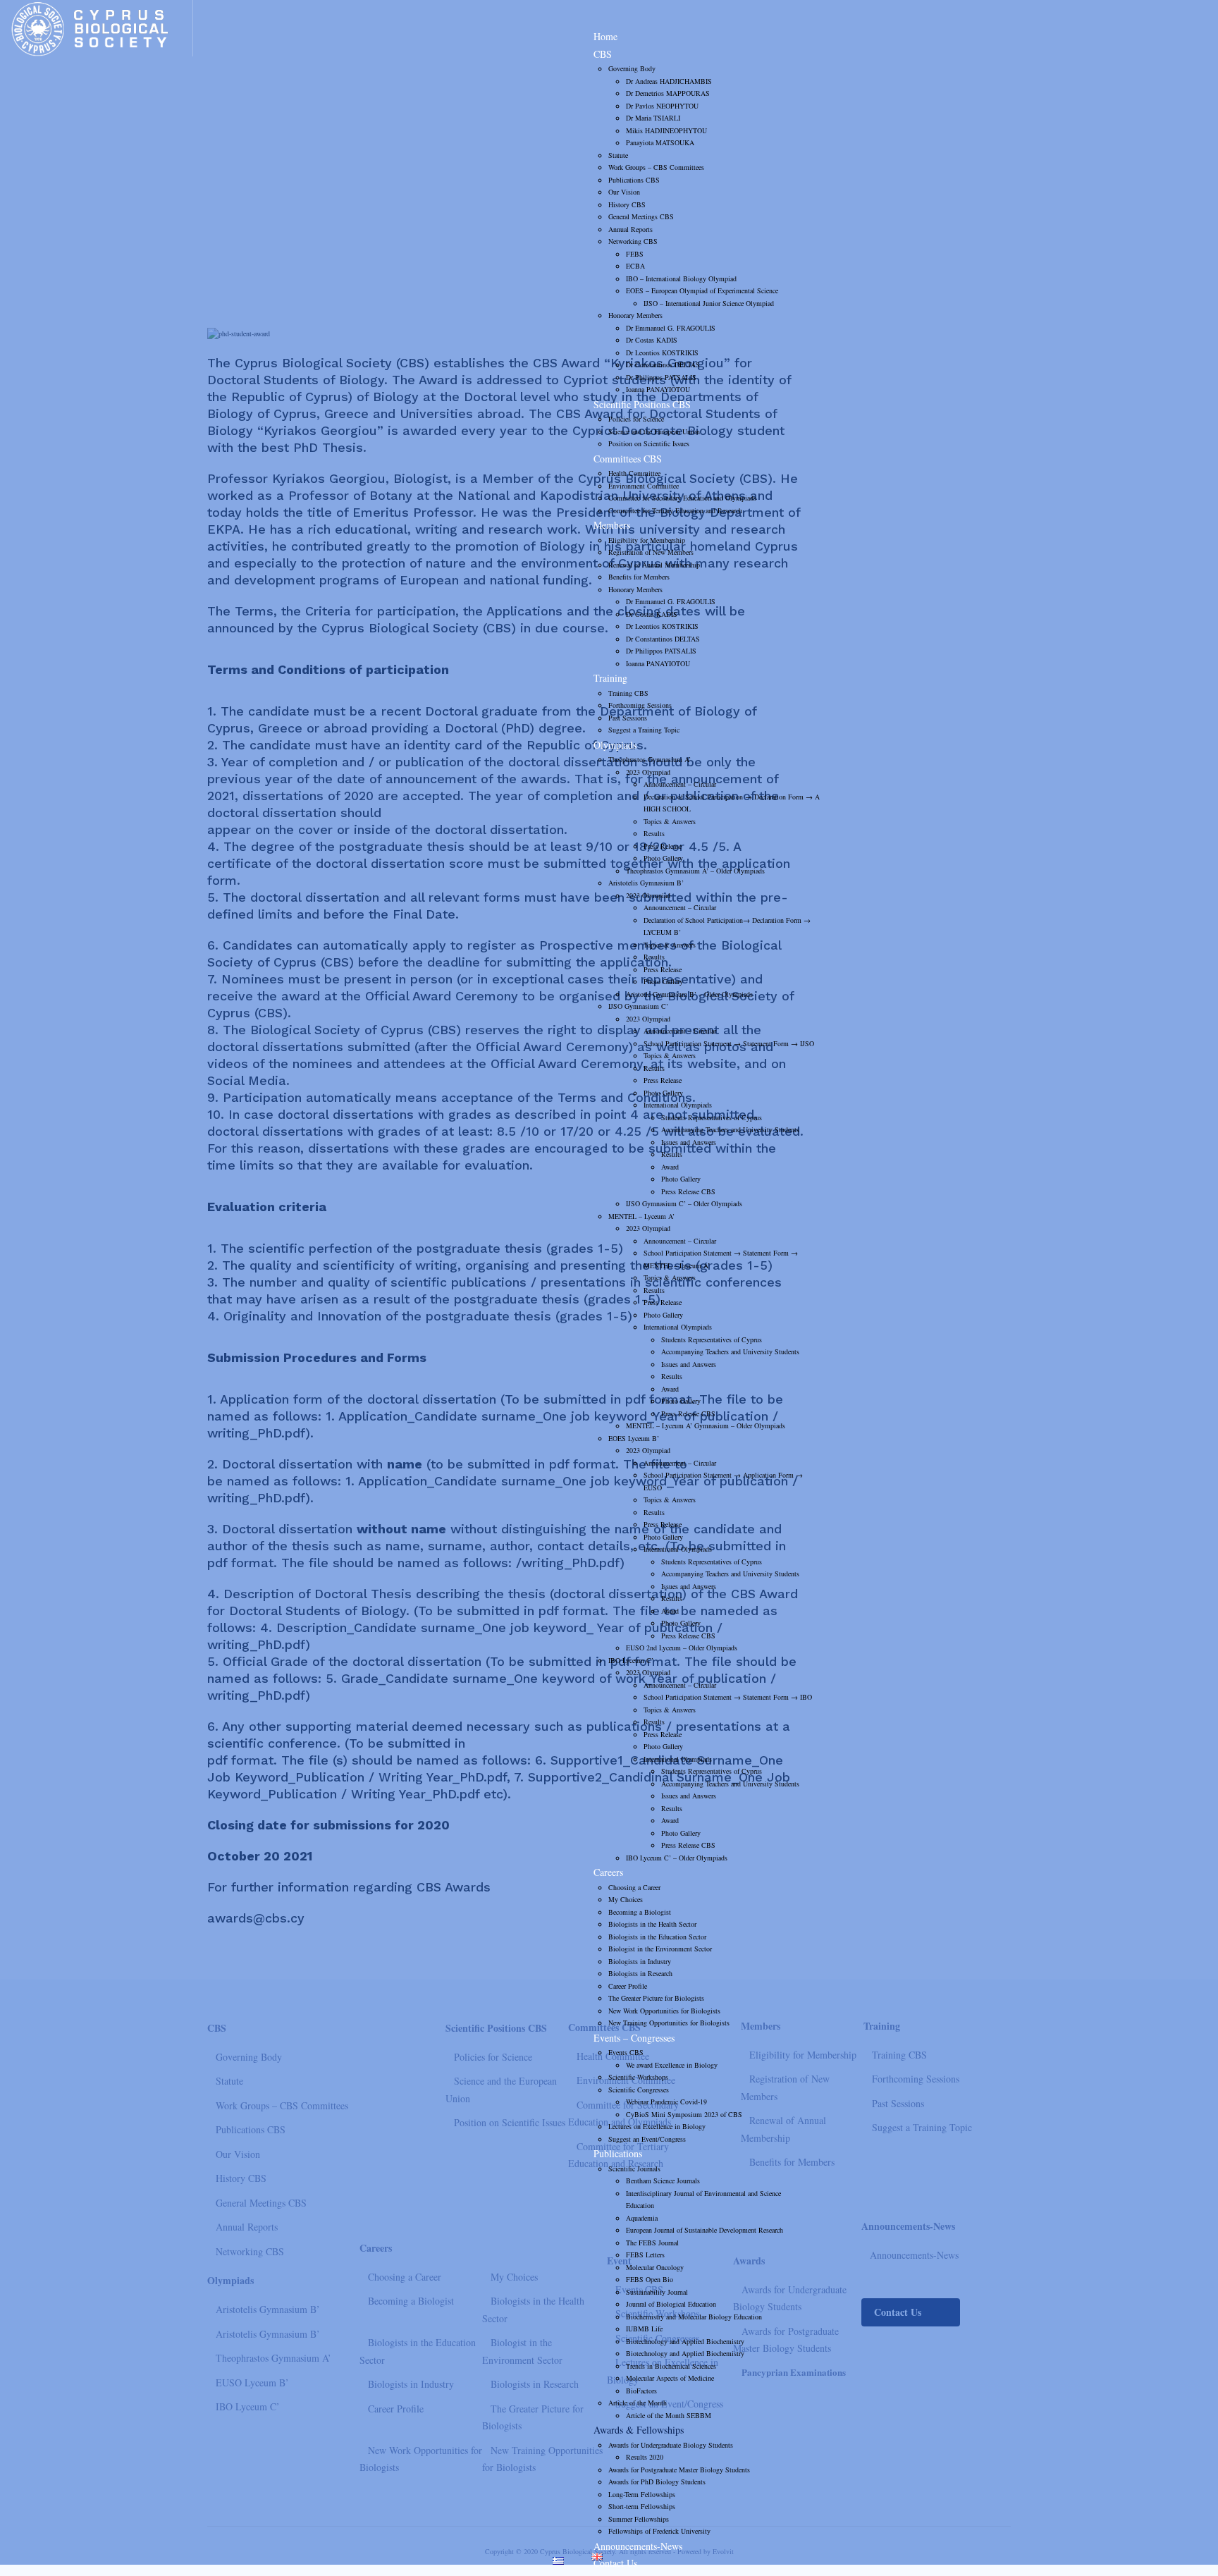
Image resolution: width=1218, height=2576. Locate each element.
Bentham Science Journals (663, 2181)
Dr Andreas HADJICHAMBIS (669, 81)
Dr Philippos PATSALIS (661, 377)
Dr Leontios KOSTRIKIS (662, 352)
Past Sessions (628, 718)
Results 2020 (645, 2457)
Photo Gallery (663, 858)
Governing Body (632, 68)
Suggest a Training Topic (644, 730)
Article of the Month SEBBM (669, 2415)
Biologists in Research (640, 1973)
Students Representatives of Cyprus (712, 1117)
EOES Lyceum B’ (634, 1438)
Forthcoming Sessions (640, 705)
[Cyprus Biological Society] (101, 28)
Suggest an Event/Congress (647, 2139)
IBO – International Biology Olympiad (681, 278)
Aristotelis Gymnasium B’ (646, 883)
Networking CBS (633, 241)
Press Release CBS (688, 1191)
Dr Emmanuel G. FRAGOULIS (671, 328)
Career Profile (628, 1986)
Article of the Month (638, 2403)
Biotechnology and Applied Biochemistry (685, 2341)
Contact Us (615, 2563)
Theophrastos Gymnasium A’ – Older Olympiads (695, 871)
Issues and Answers (689, 1142)
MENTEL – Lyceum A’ (641, 1216)
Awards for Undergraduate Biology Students (671, 2445)
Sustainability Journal (657, 2292)
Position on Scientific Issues (649, 443)
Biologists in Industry (640, 1961)
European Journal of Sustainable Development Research (705, 2230)
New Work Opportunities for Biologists (664, 2011)
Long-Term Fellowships (642, 2494)
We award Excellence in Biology (672, 2065)
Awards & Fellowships (639, 2430)
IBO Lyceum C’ (631, 1660)
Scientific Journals (634, 2169)
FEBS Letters (645, 2255)
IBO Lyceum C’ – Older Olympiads (677, 1858)
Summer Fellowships (639, 2519)
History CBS (627, 204)
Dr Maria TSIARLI (653, 118)
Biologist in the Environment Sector (660, 1949)
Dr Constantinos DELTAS (663, 364)
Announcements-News (638, 2546)
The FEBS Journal (652, 2243)
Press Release (663, 846)
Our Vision (624, 192)
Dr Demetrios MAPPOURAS (668, 93)
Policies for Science (636, 419)
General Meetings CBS (641, 216)
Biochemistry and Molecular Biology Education (694, 2317)
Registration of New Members (651, 552)
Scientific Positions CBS (642, 404)
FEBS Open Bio (650, 2279)
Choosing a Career (634, 1887)
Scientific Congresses (639, 2090)
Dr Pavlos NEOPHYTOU (662, 106)
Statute (618, 155)
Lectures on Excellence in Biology (657, 2126)
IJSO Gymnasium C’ (638, 1006)
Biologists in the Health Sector (652, 1924)
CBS (603, 54)
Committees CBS (628, 459)
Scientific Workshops (638, 2077)
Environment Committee (644, 486)
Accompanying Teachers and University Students (730, 1129)
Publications (618, 2153)
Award (670, 1167)
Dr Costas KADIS (652, 340)
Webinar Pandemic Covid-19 (666, 2102)
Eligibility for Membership (647, 540)
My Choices (626, 1899)
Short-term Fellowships (642, 2506)
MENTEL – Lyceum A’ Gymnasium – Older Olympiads (706, 1425)
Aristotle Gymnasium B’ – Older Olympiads (689, 994)
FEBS (635, 254)
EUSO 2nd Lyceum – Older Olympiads (682, 1648)
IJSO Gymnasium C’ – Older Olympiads (684, 1203)
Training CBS (628, 693)
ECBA (635, 266)
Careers (608, 1872)
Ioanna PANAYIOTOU (658, 389)
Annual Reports (630, 229)
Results (654, 833)
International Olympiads (678, 1105)
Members (612, 525)
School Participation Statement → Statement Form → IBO (728, 1697)
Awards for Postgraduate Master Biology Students (679, 2470)
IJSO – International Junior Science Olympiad (709, 303)
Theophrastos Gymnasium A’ (650, 759)
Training (610, 678)
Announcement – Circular (680, 784)
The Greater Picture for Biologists (656, 1998)
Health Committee (634, 473)
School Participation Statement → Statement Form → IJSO (729, 1043)
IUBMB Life (644, 2329)
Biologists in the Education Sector (657, 1937)
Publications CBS (634, 180)
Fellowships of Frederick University (659, 2531)
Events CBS (626, 2052)
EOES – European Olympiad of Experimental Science (702, 290)
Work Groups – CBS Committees (656, 167)
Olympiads (615, 745)
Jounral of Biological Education (671, 2304)
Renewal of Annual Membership (654, 565)
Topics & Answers (670, 821)
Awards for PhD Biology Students (657, 2482)
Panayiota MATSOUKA (660, 142)
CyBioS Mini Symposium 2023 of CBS (684, 2114)
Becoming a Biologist (640, 1912)
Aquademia (642, 2218)
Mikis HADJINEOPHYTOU (666, 130)
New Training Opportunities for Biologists (669, 2023)
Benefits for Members (639, 577)
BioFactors (641, 2391)
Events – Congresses (634, 2038)
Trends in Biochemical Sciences (671, 2366)
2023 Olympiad (648, 772)
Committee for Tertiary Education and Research (675, 510)
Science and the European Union (654, 431)
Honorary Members (635, 315)
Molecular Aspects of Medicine (670, 2378)
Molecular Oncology (655, 2267)
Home (605, 36)
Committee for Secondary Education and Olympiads (682, 498)
